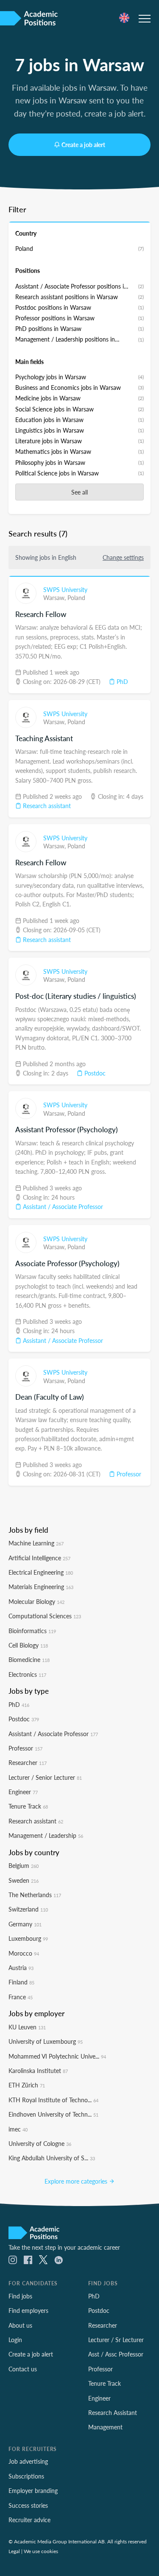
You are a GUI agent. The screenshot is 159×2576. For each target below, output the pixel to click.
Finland (21, 1982)
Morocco (24, 1953)
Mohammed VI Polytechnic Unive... (57, 2056)
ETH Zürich (27, 2085)
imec (18, 2129)
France (21, 1997)
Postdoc (94, 1073)
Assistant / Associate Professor (62, 1206)
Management (105, 2427)
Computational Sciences (45, 1616)
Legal (14, 2551)
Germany (25, 1924)
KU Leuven (27, 2027)
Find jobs (20, 2296)
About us (20, 2325)
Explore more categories (77, 2181)
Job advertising (28, 2461)
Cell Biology (28, 1645)
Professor (128, 1474)
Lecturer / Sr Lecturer (116, 2340)
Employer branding (33, 2490)
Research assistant (46, 806)
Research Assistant (113, 2412)
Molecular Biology (36, 1601)
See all (79, 492)
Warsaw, (55, 597)
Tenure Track (28, 1806)
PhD (121, 681)
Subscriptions (26, 2476)
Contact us (23, 2369)
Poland (76, 597)
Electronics (27, 1674)
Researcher (28, 1762)
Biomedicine (29, 1659)
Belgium (24, 1865)
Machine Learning (36, 1543)
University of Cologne (40, 2143)
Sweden (24, 1880)
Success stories (28, 2505)
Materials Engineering (41, 1587)
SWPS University (65, 589)
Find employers (28, 2310)
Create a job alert (83, 145)
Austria (21, 1967)
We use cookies (41, 2551)
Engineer (23, 1792)
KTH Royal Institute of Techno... (53, 2100)
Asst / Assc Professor (116, 2354)
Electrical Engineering (41, 1572)
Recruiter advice (29, 2520)
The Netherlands (35, 1895)
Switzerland (28, 1909)
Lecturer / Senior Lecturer (45, 1777)
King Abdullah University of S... (52, 2158)
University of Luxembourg (46, 2041)
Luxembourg (28, 1938)
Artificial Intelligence (39, 1558)
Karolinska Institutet (38, 2070)
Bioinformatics (32, 1631)
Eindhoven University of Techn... (53, 2114)
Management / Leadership (46, 1835)
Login (15, 2340)
